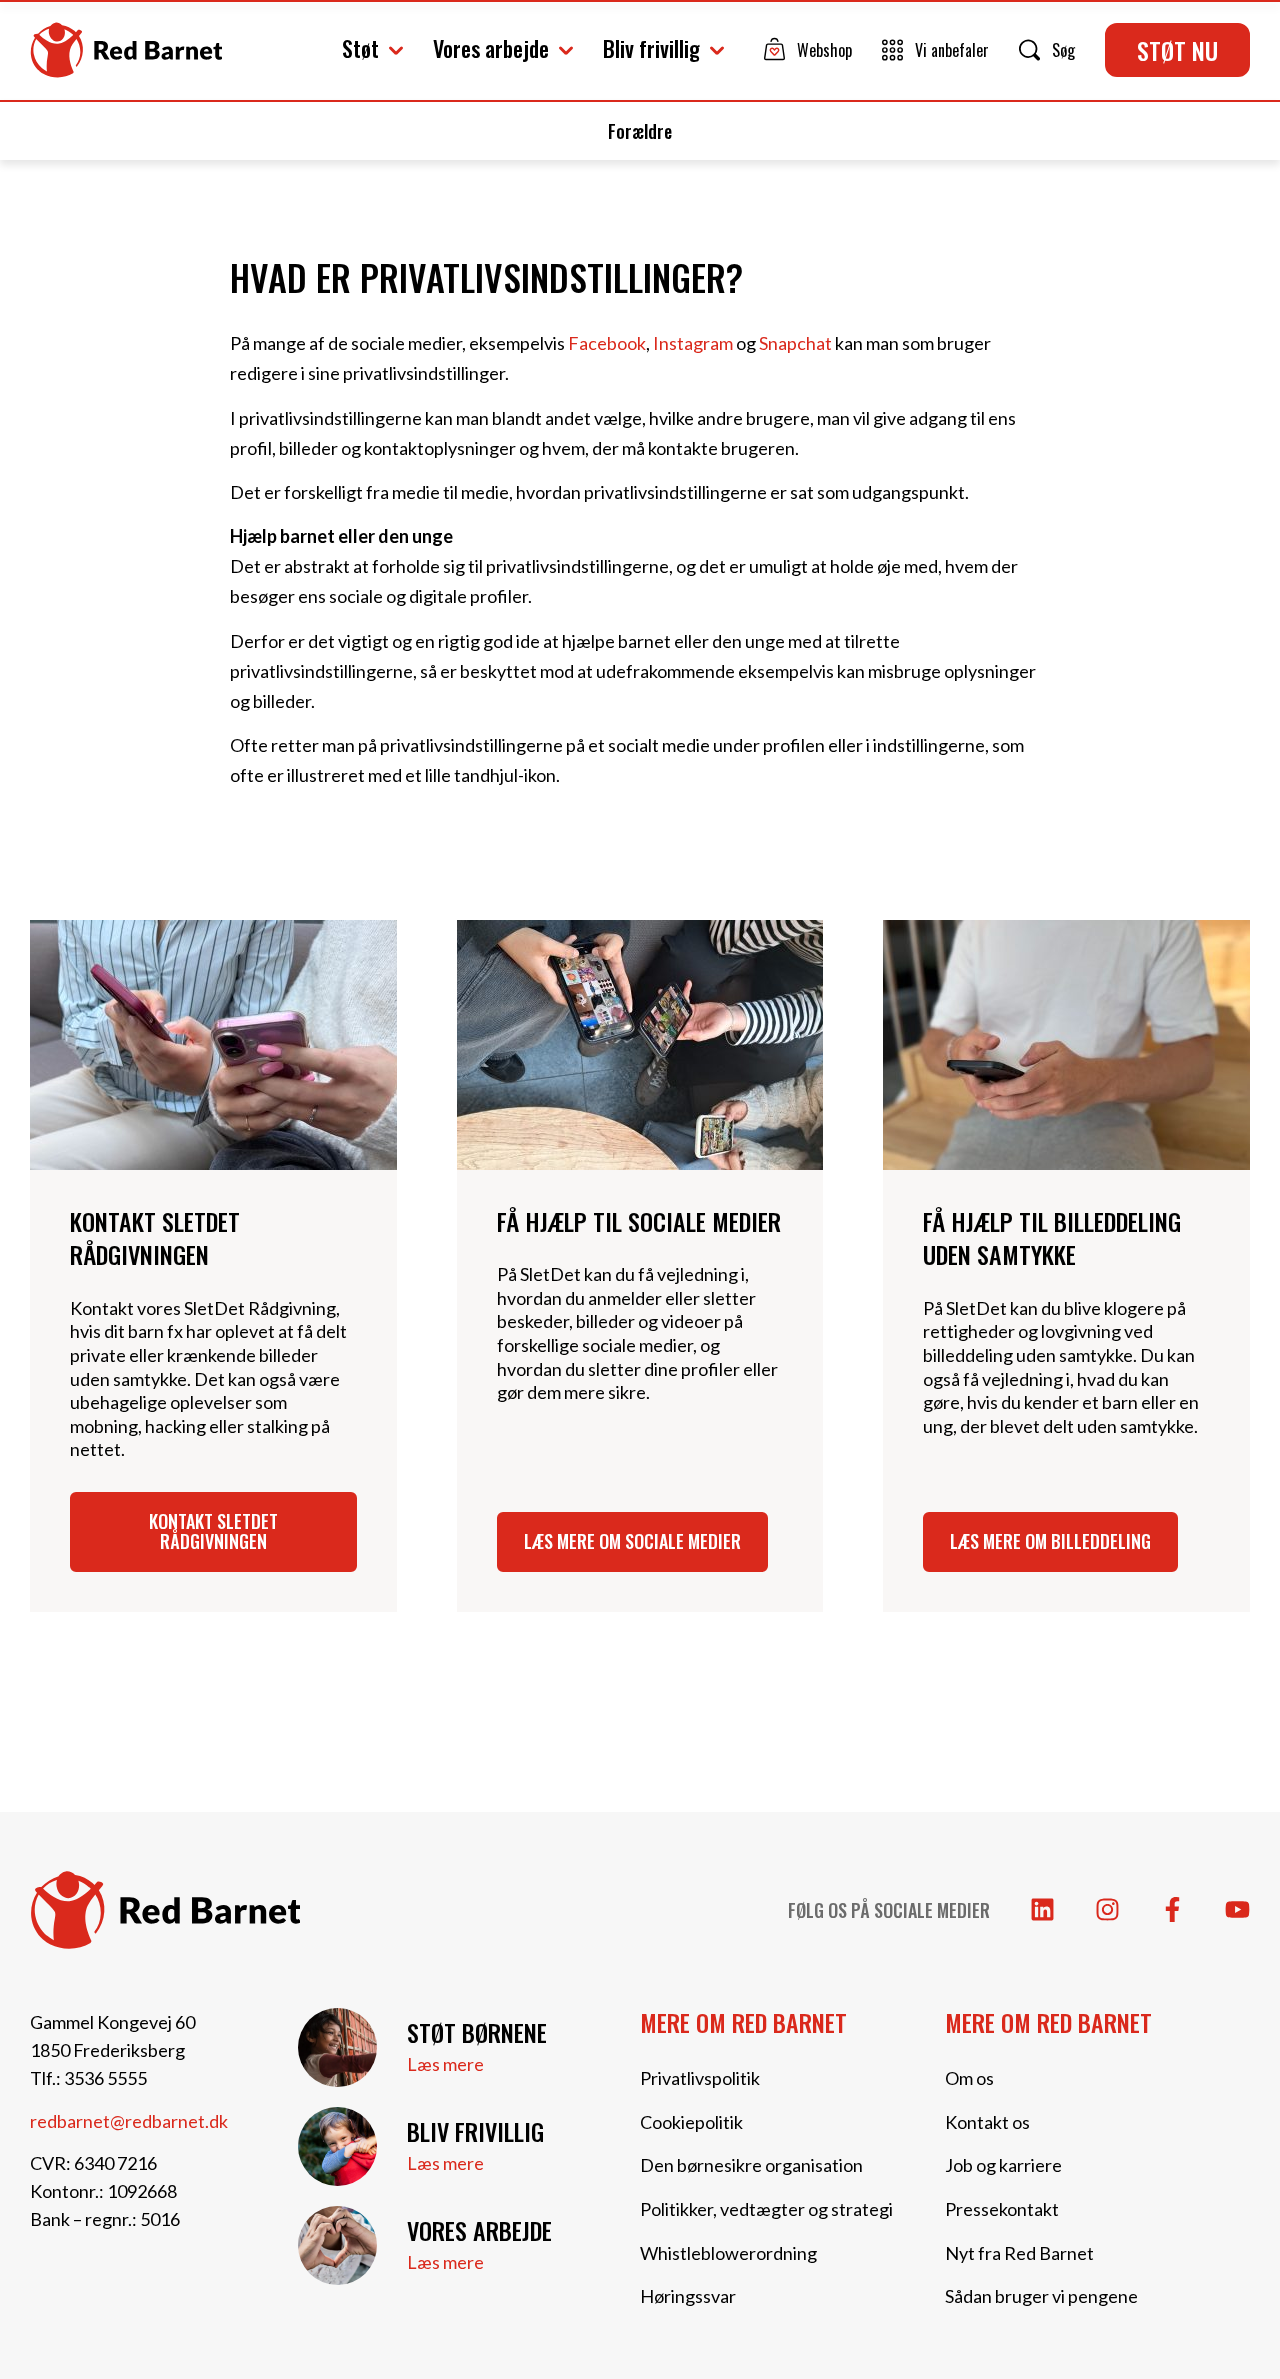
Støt (360, 48)
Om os (969, 2078)
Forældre (640, 131)
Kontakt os (987, 2122)
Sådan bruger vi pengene (1041, 2296)
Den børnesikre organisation (751, 2165)
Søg (1063, 50)
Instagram (693, 343)
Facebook (607, 343)
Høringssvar (688, 2296)
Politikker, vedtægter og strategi (766, 2209)
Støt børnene (477, 2032)
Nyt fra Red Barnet (1019, 2253)
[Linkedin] (1042, 1909)
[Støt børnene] (337, 2047)
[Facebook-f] (1172, 1909)
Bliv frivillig (651, 48)
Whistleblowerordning (728, 2253)
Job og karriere (1003, 2165)
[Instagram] (1107, 1909)
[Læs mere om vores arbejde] (337, 2245)
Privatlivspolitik (700, 2078)
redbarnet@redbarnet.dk (129, 2121)
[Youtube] (1237, 1909)
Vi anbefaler (952, 50)
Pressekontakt (1002, 2209)
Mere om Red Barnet (743, 2022)
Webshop (824, 50)
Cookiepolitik (691, 2122)
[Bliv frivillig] (337, 2146)
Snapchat (795, 343)
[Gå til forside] (126, 50)
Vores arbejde (491, 48)
